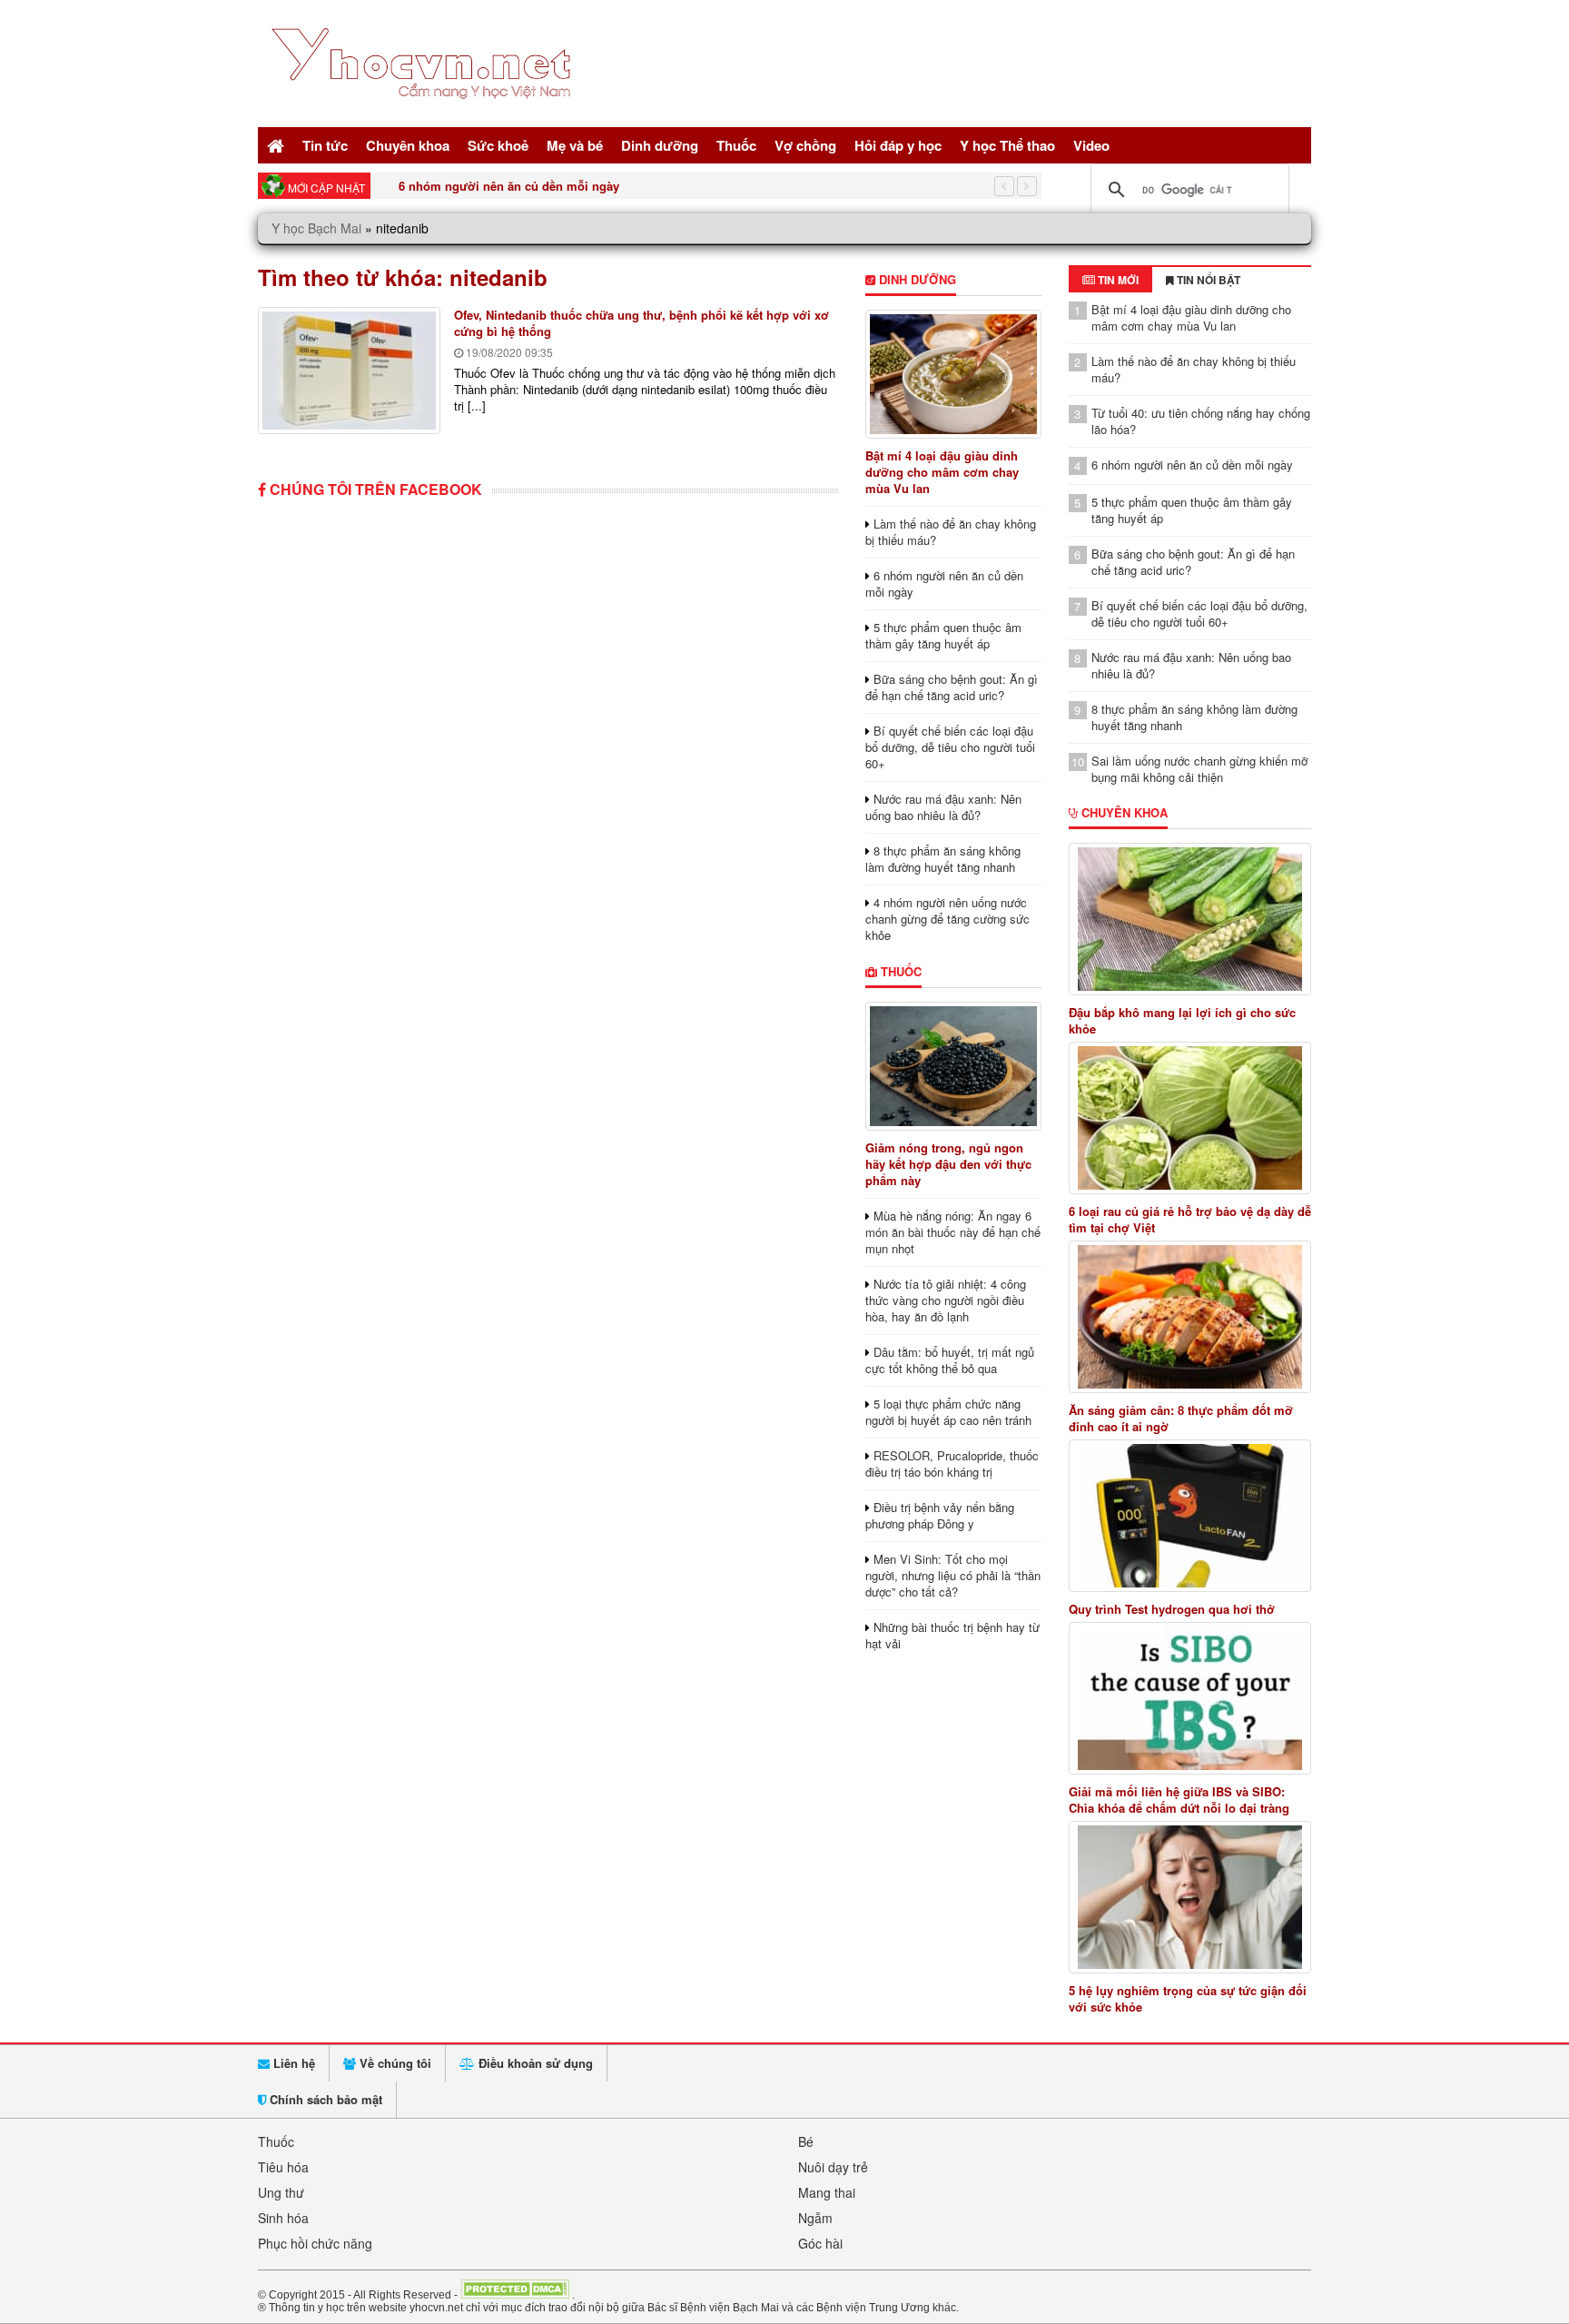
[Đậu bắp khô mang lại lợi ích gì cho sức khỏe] (1190, 919)
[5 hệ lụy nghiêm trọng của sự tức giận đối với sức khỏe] (1190, 1897)
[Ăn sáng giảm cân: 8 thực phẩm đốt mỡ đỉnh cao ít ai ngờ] (1190, 1317)
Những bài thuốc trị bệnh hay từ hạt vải (952, 1635)
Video (1091, 145)
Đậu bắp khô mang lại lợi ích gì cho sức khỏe (1182, 1021)
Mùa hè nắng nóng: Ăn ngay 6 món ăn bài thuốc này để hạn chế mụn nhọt (953, 1232)
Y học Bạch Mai (316, 228)
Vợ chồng (805, 145)
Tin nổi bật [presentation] (1207, 280)
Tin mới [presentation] (1117, 280)
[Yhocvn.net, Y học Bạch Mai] (424, 114)
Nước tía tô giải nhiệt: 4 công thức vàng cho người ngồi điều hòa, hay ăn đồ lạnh (946, 1300)
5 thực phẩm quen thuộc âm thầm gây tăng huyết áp (943, 635)
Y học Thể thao (1007, 145)
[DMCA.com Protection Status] (515, 2294)
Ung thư (281, 2192)
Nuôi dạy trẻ (833, 2167)
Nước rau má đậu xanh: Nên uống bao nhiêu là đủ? (943, 807)
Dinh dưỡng (660, 145)
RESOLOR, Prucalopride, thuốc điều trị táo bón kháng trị (952, 1464)
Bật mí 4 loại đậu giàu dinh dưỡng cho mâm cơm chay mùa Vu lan (942, 472)
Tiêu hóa (283, 2167)
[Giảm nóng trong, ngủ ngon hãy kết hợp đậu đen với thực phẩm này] (953, 1066)
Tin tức (325, 145)
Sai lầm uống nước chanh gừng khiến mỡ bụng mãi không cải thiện (1199, 769)
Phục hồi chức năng (315, 2243)
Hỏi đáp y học (898, 145)
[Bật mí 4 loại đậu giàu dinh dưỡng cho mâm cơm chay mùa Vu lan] (953, 374)
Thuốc (736, 145)
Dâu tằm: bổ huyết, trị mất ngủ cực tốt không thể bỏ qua (950, 1360)
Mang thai (827, 2192)
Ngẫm (815, 2218)
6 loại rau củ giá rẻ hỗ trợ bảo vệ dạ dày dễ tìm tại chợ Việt (1190, 1220)
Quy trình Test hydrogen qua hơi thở (1172, 1609)
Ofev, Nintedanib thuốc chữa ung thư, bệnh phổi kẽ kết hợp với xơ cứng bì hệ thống (641, 323)
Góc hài (820, 2243)
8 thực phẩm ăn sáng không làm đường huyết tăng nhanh (943, 859)
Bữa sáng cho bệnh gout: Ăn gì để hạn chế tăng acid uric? (952, 687)
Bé (806, 2141)
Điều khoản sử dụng (534, 2063)
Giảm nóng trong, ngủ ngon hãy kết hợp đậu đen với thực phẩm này (948, 1164)
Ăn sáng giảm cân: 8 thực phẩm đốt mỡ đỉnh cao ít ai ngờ (1181, 1419)
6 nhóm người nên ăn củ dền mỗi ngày (509, 186)
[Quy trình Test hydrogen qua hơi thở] (1190, 1516)
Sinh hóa (283, 2218)
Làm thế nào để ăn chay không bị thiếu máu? (951, 532)
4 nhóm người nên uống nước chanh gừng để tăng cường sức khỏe (947, 919)
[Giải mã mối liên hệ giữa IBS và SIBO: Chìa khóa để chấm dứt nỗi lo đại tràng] (1190, 1698)
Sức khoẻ (498, 145)
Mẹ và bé (575, 145)
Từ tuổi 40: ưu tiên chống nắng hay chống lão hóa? (1201, 421)
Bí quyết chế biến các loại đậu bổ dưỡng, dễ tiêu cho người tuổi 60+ (950, 747)
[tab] (1110, 280)
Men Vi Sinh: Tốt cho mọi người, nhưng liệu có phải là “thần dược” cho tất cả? (953, 1575)
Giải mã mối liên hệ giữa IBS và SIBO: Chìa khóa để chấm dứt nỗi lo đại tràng (1179, 1800)
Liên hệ (292, 2063)
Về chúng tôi (394, 2063)
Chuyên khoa (408, 145)
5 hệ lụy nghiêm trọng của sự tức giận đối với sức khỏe (1188, 1999)
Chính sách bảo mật (324, 2099)
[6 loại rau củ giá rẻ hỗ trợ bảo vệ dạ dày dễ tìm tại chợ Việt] (1190, 1118)
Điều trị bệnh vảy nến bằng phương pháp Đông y (940, 1515)
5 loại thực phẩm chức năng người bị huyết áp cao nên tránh (948, 1412)
